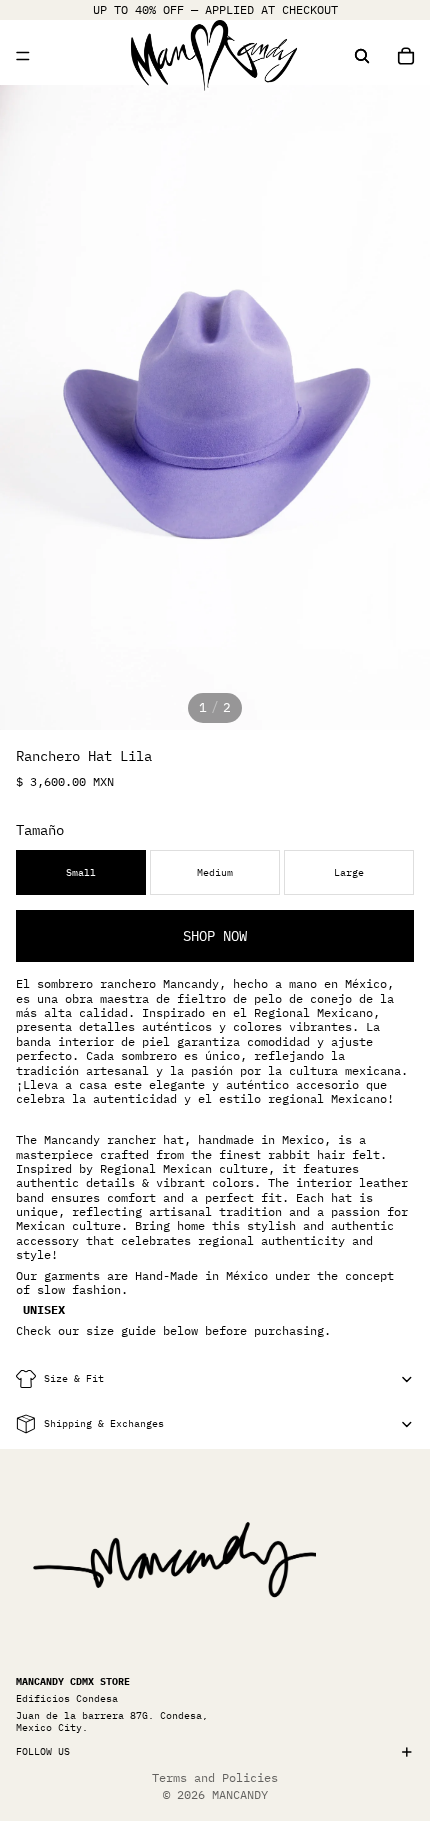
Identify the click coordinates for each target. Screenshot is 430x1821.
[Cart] (406, 56)
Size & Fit (74, 1378)
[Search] (362, 56)
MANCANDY (240, 1794)
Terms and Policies (215, 1777)
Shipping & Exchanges (104, 1423)
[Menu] (23, 56)
